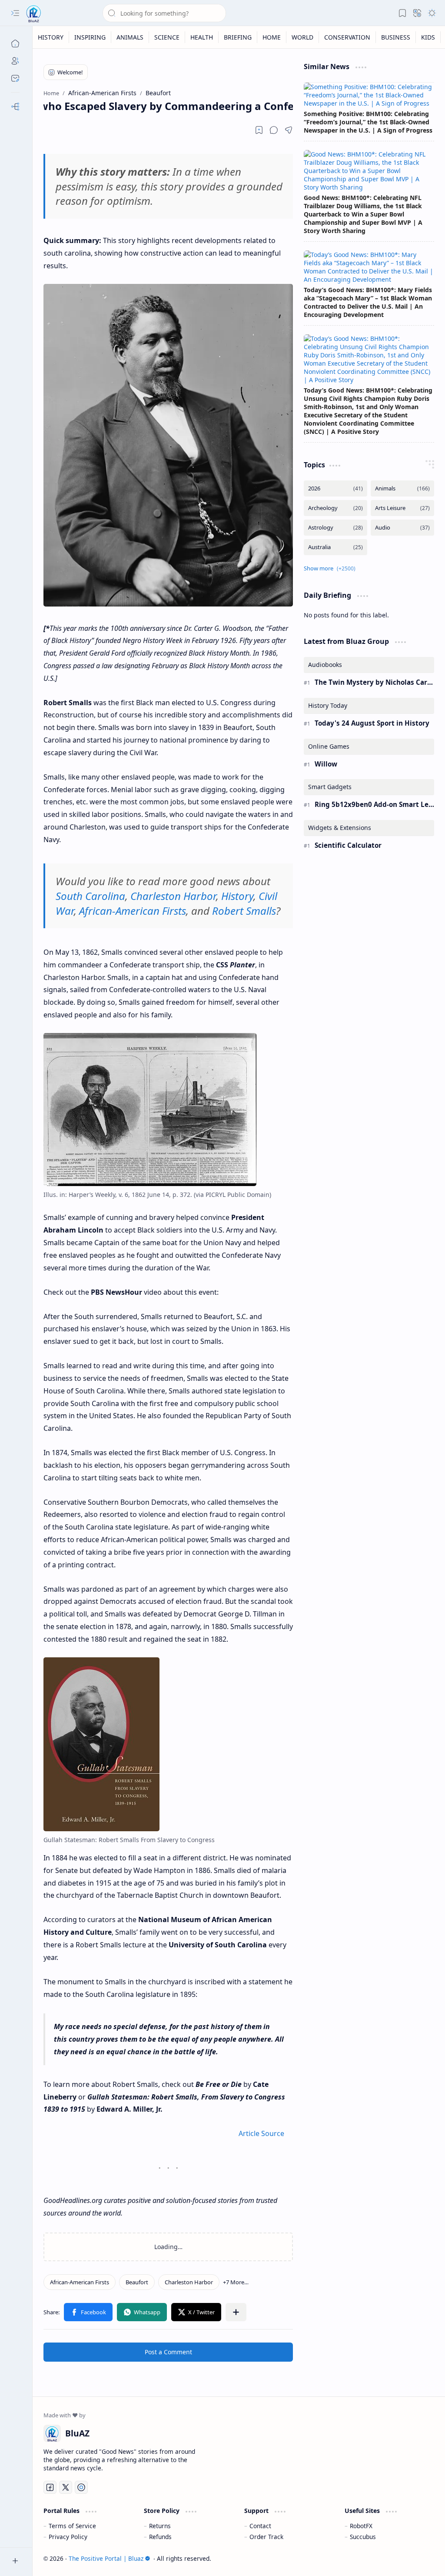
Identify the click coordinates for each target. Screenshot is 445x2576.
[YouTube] (81, 2487)
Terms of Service (72, 2526)
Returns (160, 2526)
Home (272, 37)
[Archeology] (335, 508)
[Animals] (402, 488)
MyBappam (418, 2558)
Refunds (160, 2537)
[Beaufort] (137, 2282)
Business (396, 37)
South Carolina (90, 896)
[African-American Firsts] (80, 2282)
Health (202, 37)
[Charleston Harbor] (189, 2282)
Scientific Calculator (348, 845)
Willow (326, 764)
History (51, 37)
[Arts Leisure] (402, 508)
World (302, 37)
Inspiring (90, 37)
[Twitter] (66, 2487)
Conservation (347, 37)
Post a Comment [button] (168, 2352)
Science (167, 37)
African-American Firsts (133, 911)
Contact (260, 2526)
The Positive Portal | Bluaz (106, 2558)
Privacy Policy (68, 2537)
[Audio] (402, 528)
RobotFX (361, 2526)
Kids (428, 37)
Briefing (238, 37)
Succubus (363, 2537)
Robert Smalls (244, 911)
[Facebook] (50, 2487)
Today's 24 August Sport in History (372, 723)
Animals (130, 37)
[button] (15, 13)
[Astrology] (335, 528)
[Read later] (259, 130)
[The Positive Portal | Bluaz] (34, 13)
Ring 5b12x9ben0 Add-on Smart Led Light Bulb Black (374, 804)
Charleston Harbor (173, 896)
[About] (15, 61)
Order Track (266, 2537)
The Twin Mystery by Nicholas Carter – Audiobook (374, 682)
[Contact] (15, 78)
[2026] (335, 488)
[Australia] (335, 547)
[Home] (15, 43)
